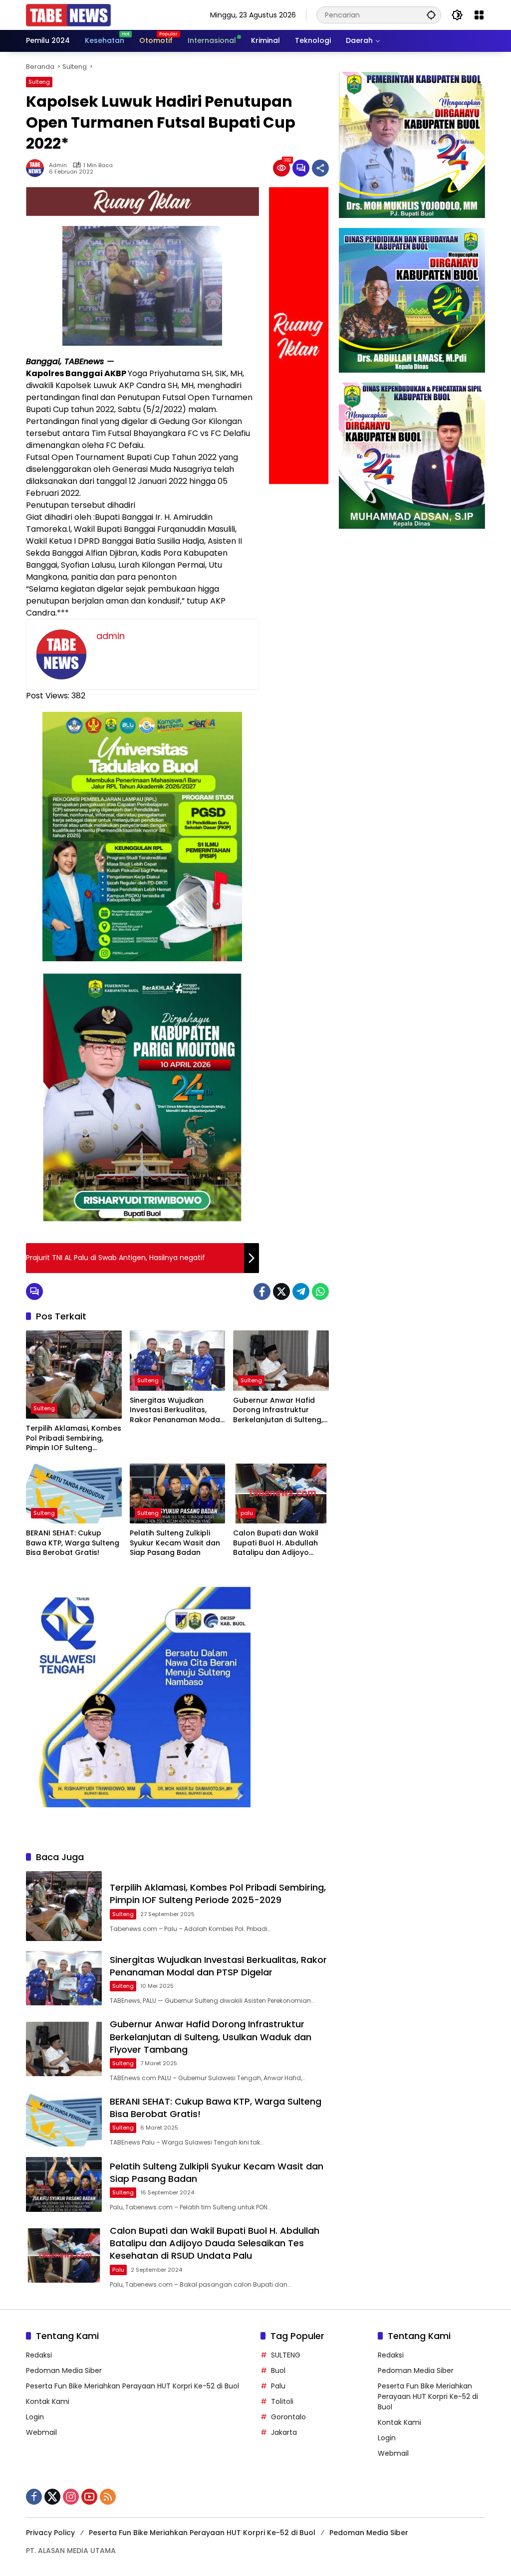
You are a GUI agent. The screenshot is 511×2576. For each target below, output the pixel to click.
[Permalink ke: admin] (37, 168)
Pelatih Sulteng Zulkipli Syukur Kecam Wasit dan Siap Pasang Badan (175, 1543)
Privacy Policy (50, 2533)
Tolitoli (282, 2401)
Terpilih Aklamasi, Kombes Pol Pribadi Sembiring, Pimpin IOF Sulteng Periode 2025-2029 (74, 1438)
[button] (431, 15)
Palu (278, 2386)
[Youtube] (89, 2497)
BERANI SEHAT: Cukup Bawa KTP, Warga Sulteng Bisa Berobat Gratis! (73, 1543)
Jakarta (284, 2432)
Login (35, 2417)
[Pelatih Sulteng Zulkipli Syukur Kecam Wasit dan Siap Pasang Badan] (178, 1494)
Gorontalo (288, 2417)
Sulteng (39, 82)
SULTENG (286, 2355)
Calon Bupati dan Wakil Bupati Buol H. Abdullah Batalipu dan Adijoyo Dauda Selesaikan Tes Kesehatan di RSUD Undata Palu (276, 1543)
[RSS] (108, 2497)
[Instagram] (71, 2497)
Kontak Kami (48, 2401)
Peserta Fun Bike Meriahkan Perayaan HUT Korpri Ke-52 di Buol (132, 2386)
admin (58, 165)
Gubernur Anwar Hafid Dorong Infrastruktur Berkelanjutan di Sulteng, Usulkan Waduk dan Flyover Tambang (278, 1410)
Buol (278, 2370)
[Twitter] (281, 1291)
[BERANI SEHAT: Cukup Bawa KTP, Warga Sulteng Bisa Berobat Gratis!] (74, 1494)
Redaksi (39, 2355)
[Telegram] (301, 1291)
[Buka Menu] (479, 15)
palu (247, 1513)
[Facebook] (262, 1291)
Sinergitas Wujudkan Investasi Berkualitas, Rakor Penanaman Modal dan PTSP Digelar (176, 1410)
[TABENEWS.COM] (68, 14)
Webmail (41, 2432)
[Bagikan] (320, 168)
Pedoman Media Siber (64, 2370)
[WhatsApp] (320, 1291)
